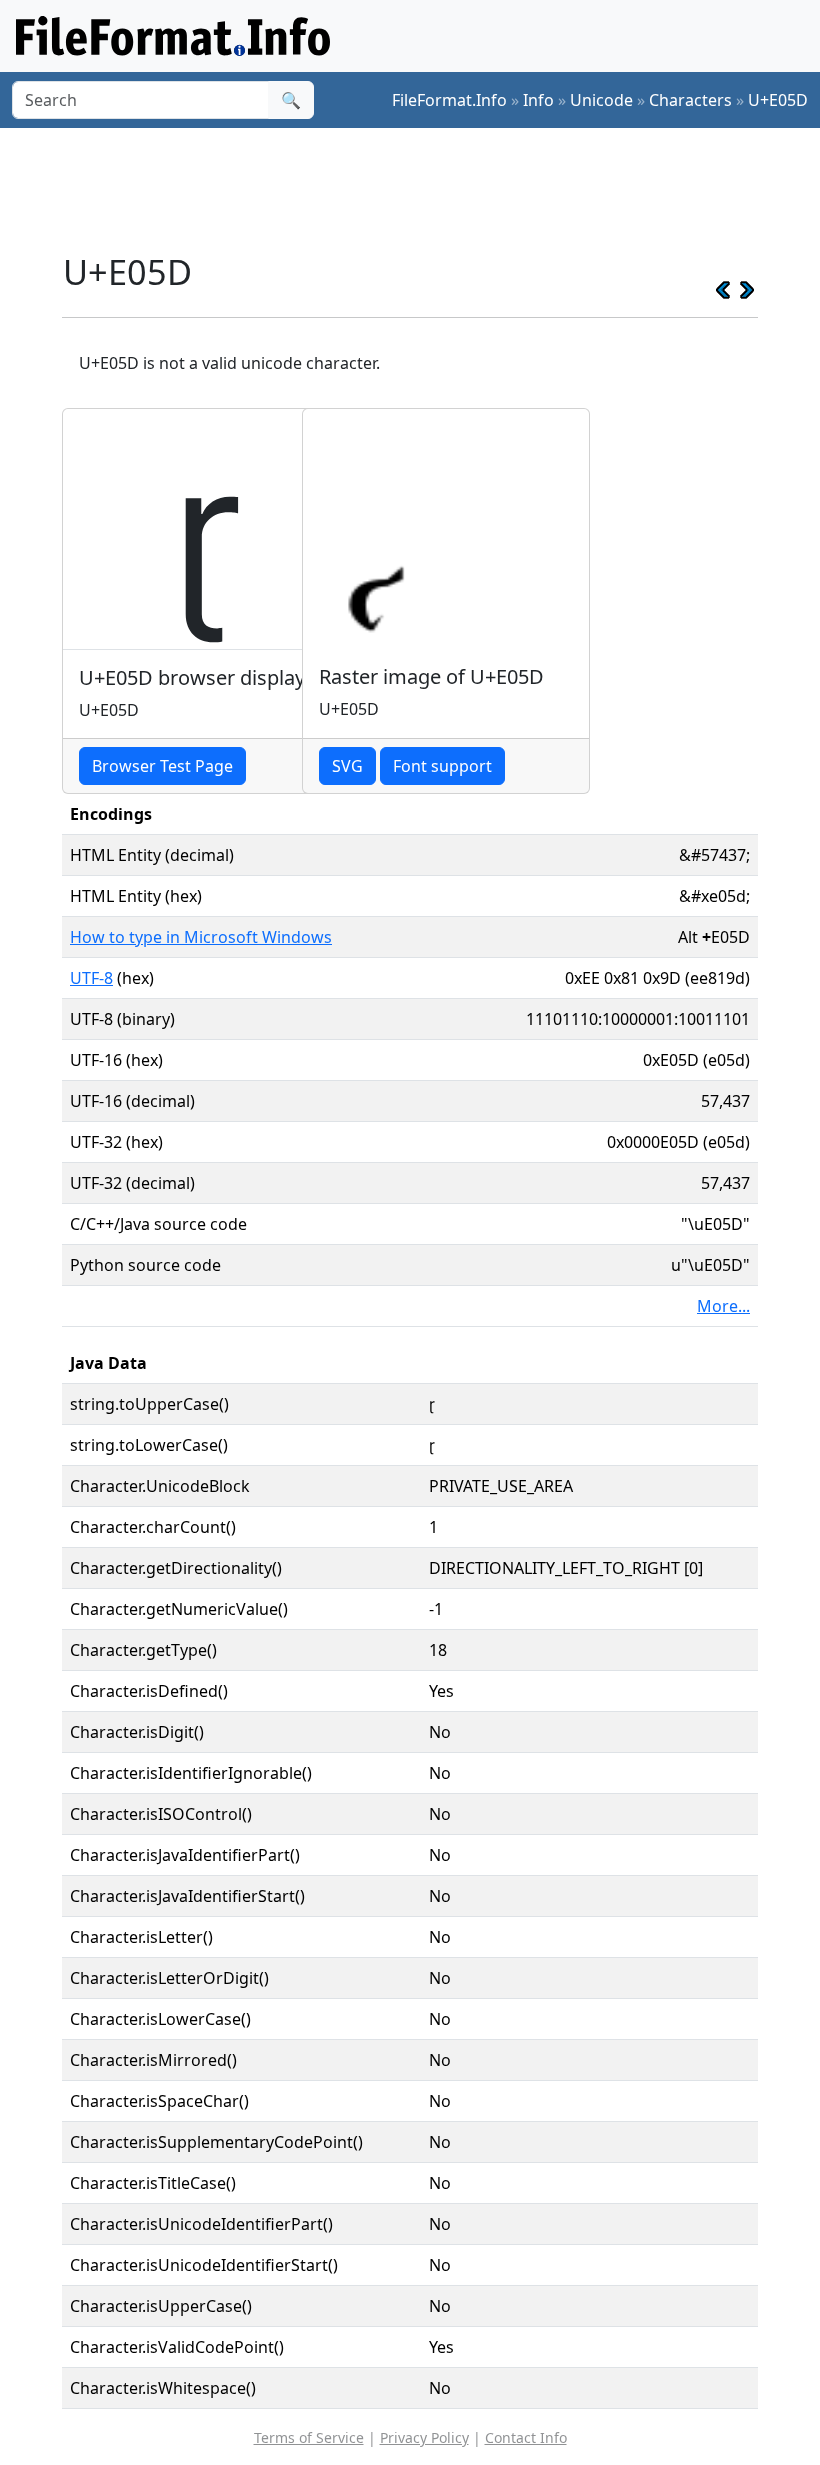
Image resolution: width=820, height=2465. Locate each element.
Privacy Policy (424, 2437)
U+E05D (778, 100)
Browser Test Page (162, 766)
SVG (347, 766)
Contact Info (526, 2437)
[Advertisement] (426, 189)
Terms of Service (309, 2437)
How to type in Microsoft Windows (201, 937)
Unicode (601, 100)
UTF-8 (91, 978)
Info (538, 100)
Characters (690, 100)
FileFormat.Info (449, 100)
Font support (442, 766)
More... (723, 1306)
